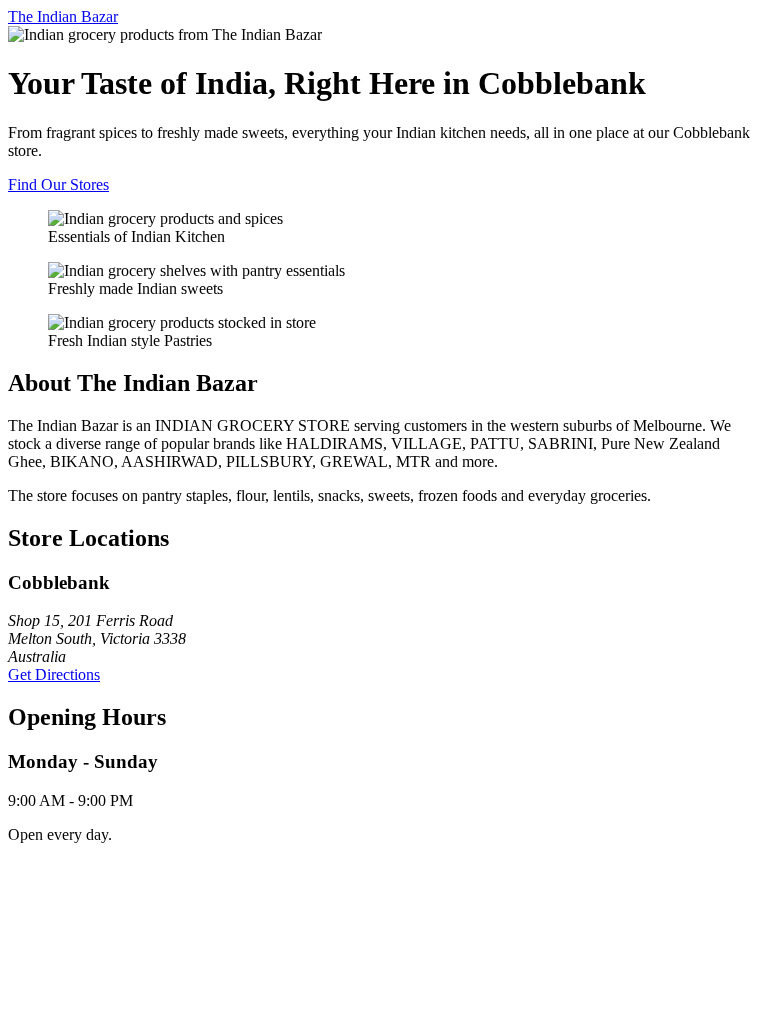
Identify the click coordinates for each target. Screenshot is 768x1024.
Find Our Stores (58, 184)
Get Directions (54, 674)
